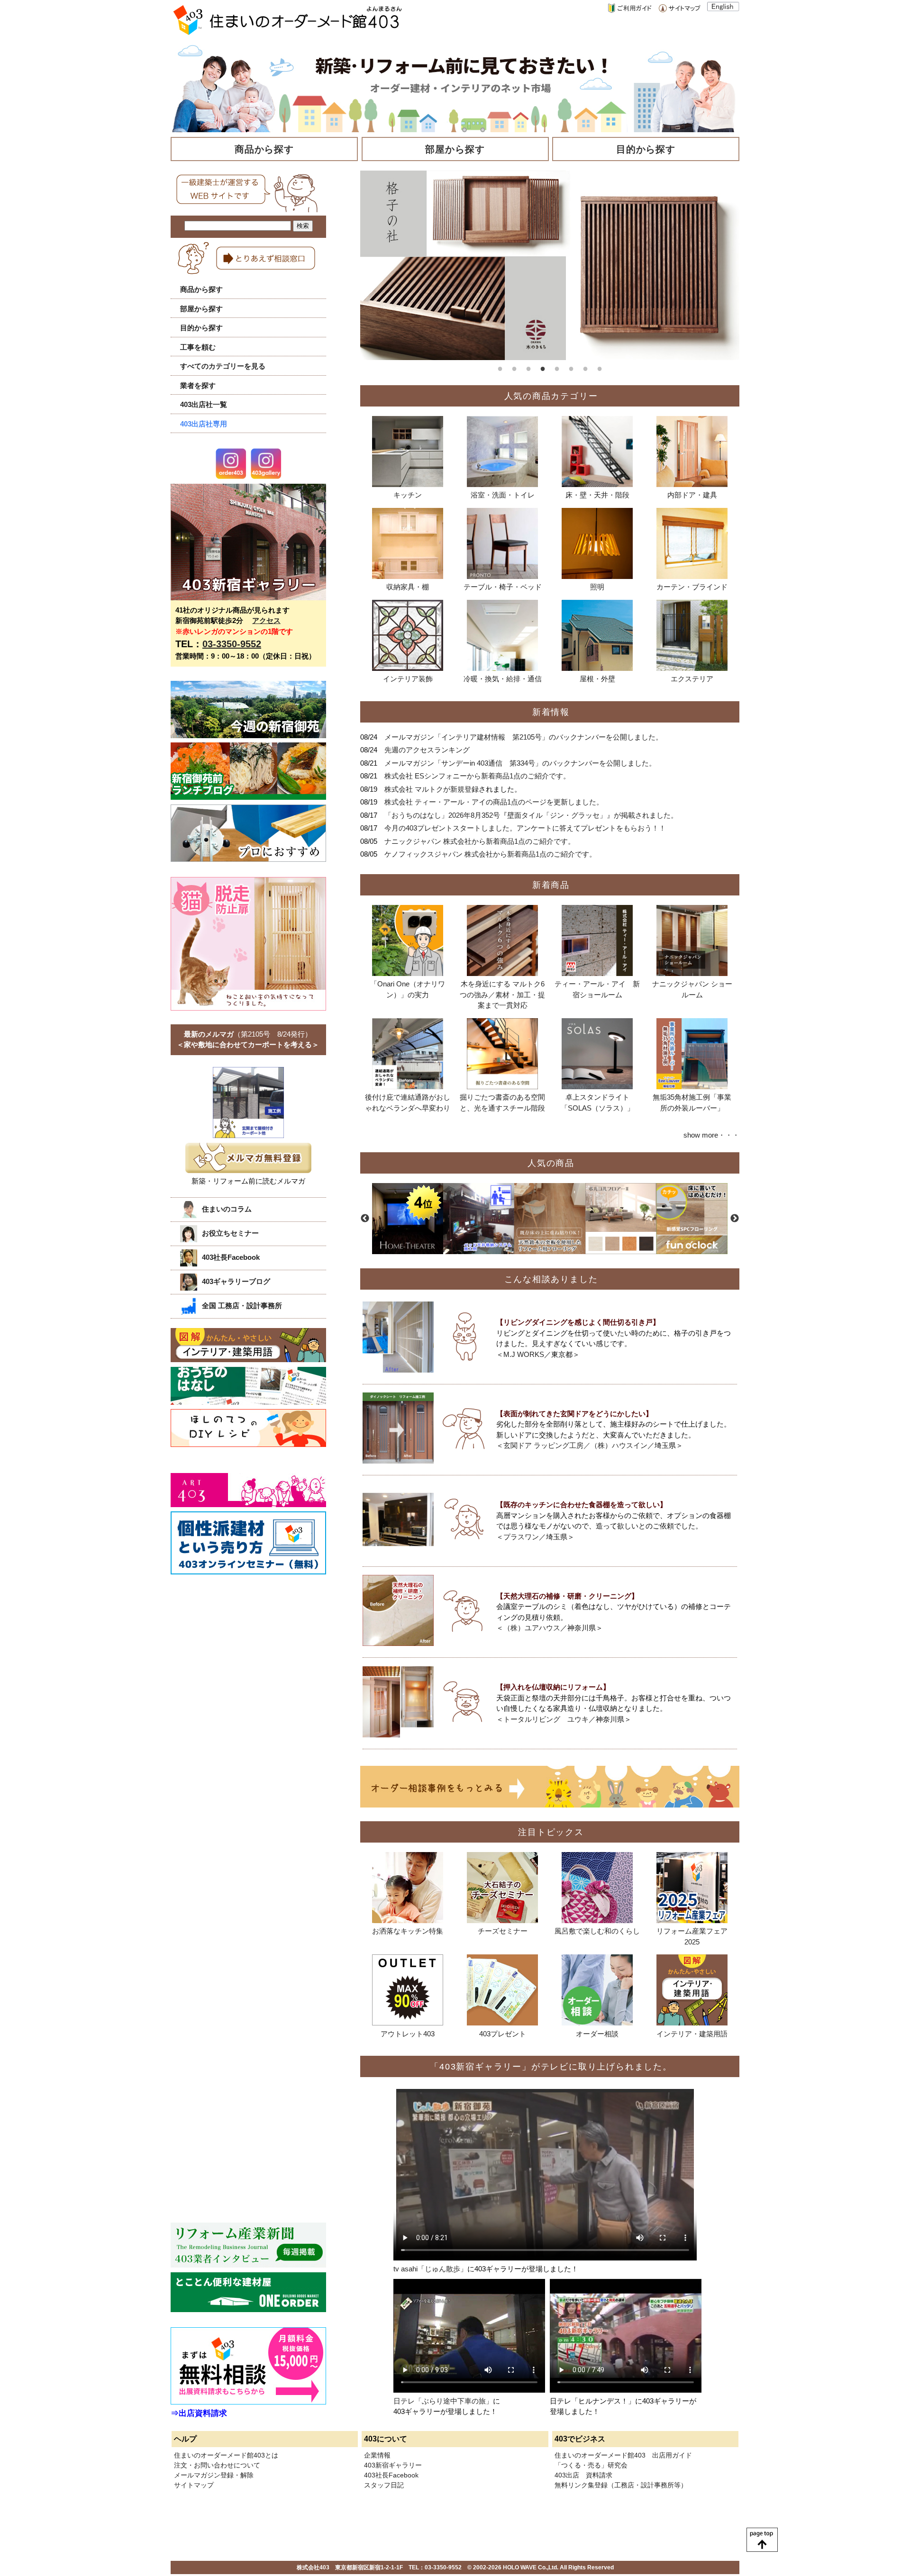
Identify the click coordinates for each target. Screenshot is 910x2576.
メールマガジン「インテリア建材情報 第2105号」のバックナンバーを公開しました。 (523, 737)
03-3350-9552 (232, 644)
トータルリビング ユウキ (546, 1719)
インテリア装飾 (408, 679)
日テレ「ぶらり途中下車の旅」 (443, 2401)
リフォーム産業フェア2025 (692, 1936)
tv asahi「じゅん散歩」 (430, 2269)
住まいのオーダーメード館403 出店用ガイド (623, 2455)
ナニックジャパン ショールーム (692, 989)
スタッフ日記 (384, 2485)
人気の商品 (551, 1163)
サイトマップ (194, 2485)
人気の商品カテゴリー (551, 396)
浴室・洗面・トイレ (503, 495)
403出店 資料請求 (583, 2475)
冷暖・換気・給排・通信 (503, 679)
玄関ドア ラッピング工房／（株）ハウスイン (575, 1445)
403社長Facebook (231, 1257)
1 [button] (500, 367)
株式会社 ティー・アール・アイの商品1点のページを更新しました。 (494, 802)
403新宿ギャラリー (393, 2465)
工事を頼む (198, 347)
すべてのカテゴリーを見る (223, 366)
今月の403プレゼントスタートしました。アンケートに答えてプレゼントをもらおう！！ (525, 828)
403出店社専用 (204, 424)
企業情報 (377, 2455)
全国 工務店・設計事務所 (242, 1306)
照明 (597, 587)
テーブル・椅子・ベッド (503, 587)
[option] (550, 265)
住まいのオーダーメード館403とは (226, 2455)
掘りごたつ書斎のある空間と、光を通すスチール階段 (502, 1103)
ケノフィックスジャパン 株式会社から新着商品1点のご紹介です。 (490, 854)
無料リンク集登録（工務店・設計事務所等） (621, 2485)
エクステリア (692, 679)
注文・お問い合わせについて (217, 2465)
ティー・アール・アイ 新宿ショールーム (597, 989)
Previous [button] (365, 1219)
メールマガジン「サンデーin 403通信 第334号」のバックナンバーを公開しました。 (520, 763)
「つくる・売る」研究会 (591, 2465)
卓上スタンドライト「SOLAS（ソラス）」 (597, 1103)
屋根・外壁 (597, 679)
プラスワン (521, 1537)
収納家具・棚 (408, 587)
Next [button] (735, 1219)
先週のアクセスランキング (427, 750)
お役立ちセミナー (230, 1233)
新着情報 (551, 712)
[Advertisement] (242, 1658)
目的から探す (646, 149)
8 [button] (600, 367)
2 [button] (514, 367)
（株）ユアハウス (532, 1628)
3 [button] (528, 367)
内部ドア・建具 (692, 495)
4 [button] (543, 367)
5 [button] (557, 367)
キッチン (408, 495)
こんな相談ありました (551, 1279)
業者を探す (198, 385)
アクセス (266, 620)
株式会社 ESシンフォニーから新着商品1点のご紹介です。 (477, 776)
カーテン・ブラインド (692, 587)
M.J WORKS (524, 1354)
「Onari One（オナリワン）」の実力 (408, 989)
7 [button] (585, 367)
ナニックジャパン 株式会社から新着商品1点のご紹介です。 (480, 841)
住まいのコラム (227, 1209)
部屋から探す (455, 149)
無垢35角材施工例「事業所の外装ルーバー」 (692, 1103)
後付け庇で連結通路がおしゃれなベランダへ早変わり (408, 1103)
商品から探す (264, 149)
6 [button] (571, 367)
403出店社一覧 (204, 404)
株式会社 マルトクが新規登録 (432, 789)
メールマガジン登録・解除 (214, 2475)
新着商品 (551, 885)
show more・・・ (711, 1135)
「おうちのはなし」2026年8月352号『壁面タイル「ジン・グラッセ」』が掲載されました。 (531, 815)
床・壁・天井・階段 (597, 495)
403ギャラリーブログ (236, 1281)
